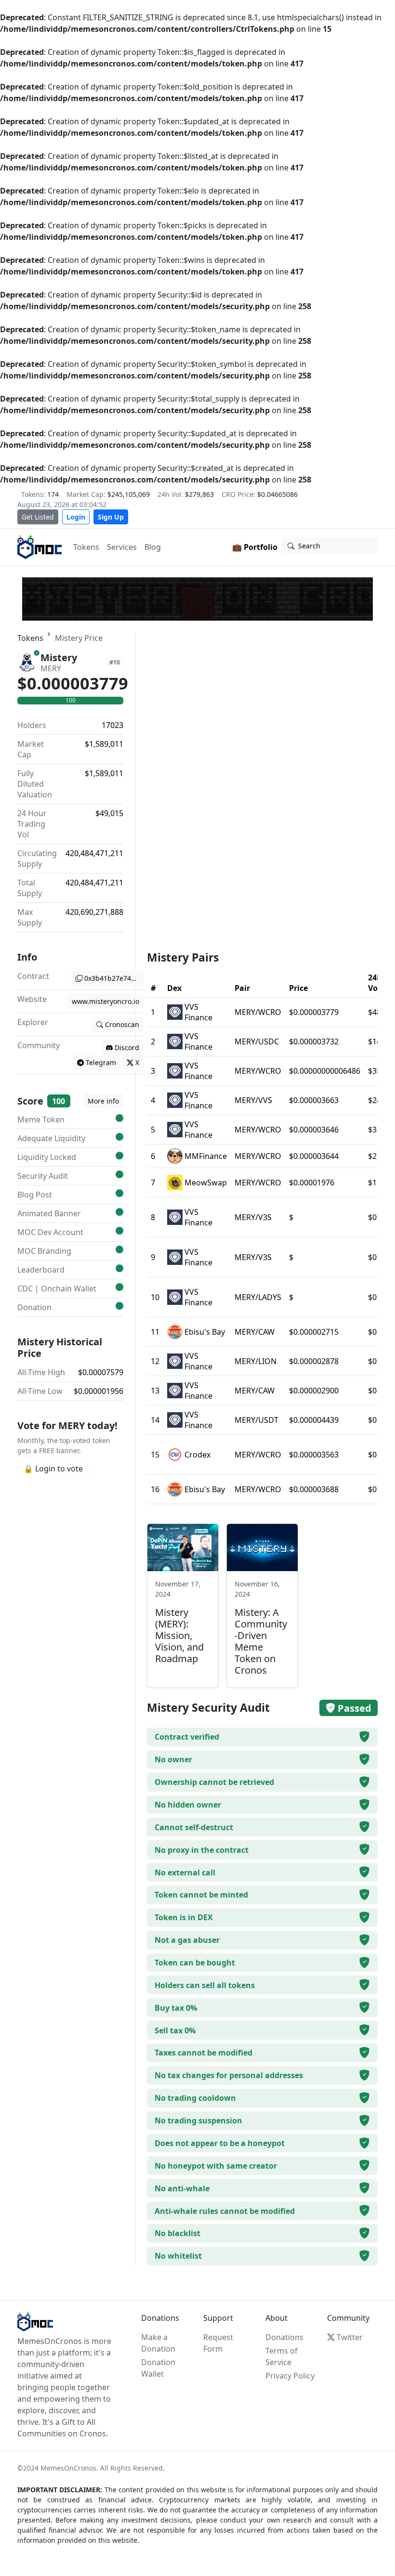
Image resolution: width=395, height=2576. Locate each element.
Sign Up (111, 517)
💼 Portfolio (255, 547)
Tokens (86, 547)
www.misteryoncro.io (105, 1001)
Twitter (350, 2337)
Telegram (101, 1062)
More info (103, 1101)
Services (122, 547)
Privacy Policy (290, 2376)
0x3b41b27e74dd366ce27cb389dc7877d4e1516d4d (114, 978)
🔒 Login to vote (53, 1469)
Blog (153, 547)
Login (76, 517)
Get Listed (38, 517)
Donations (284, 2337)
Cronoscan (122, 1024)
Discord (127, 1047)
